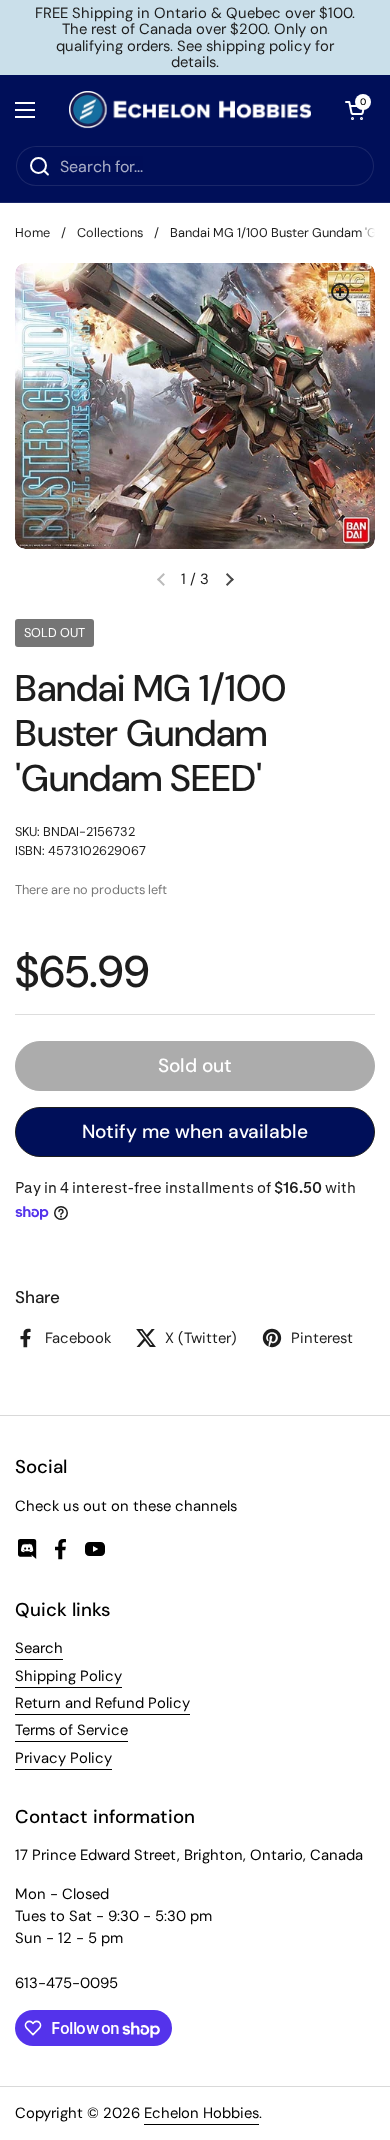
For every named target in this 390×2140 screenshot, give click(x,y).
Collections (110, 232)
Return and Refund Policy (102, 1703)
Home (32, 232)
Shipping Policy (68, 1676)
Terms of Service (71, 1730)
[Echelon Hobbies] (190, 110)
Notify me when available (195, 1131)
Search (39, 1648)
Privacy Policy (63, 1758)
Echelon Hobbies (201, 2113)
